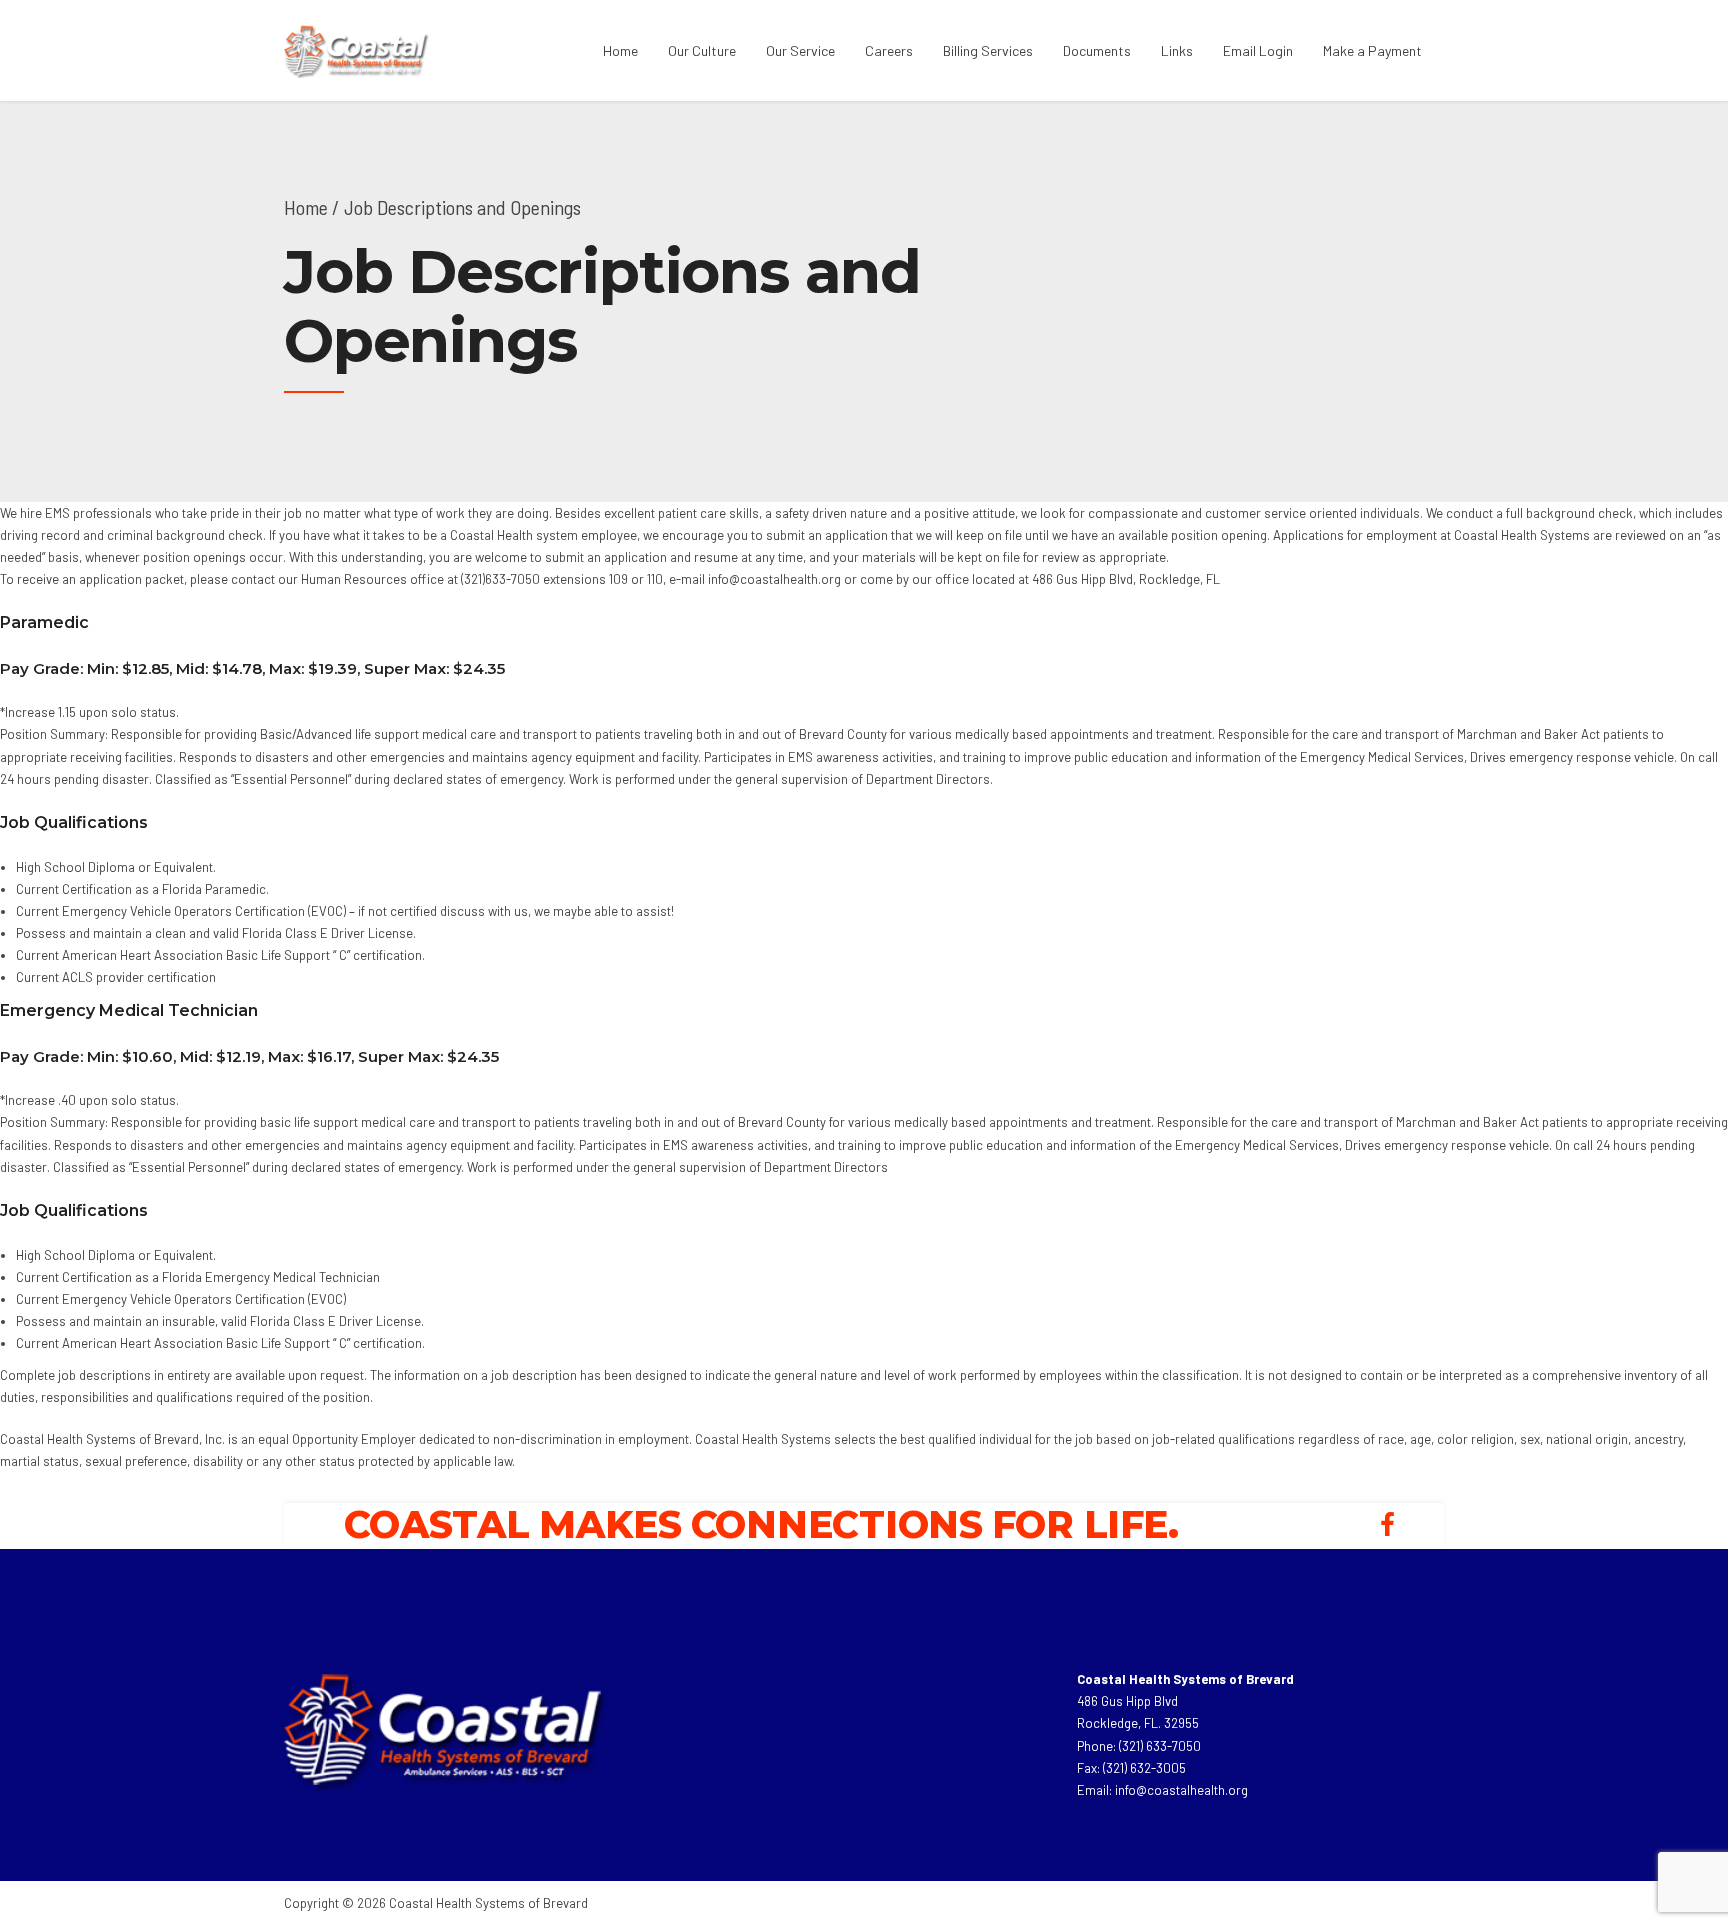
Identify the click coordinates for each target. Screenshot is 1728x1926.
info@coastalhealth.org (1181, 1790)
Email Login (1258, 50)
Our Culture (702, 50)
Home (620, 50)
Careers (889, 50)
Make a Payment (1372, 50)
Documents (1097, 50)
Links (1177, 50)
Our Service (800, 50)
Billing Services (988, 50)
